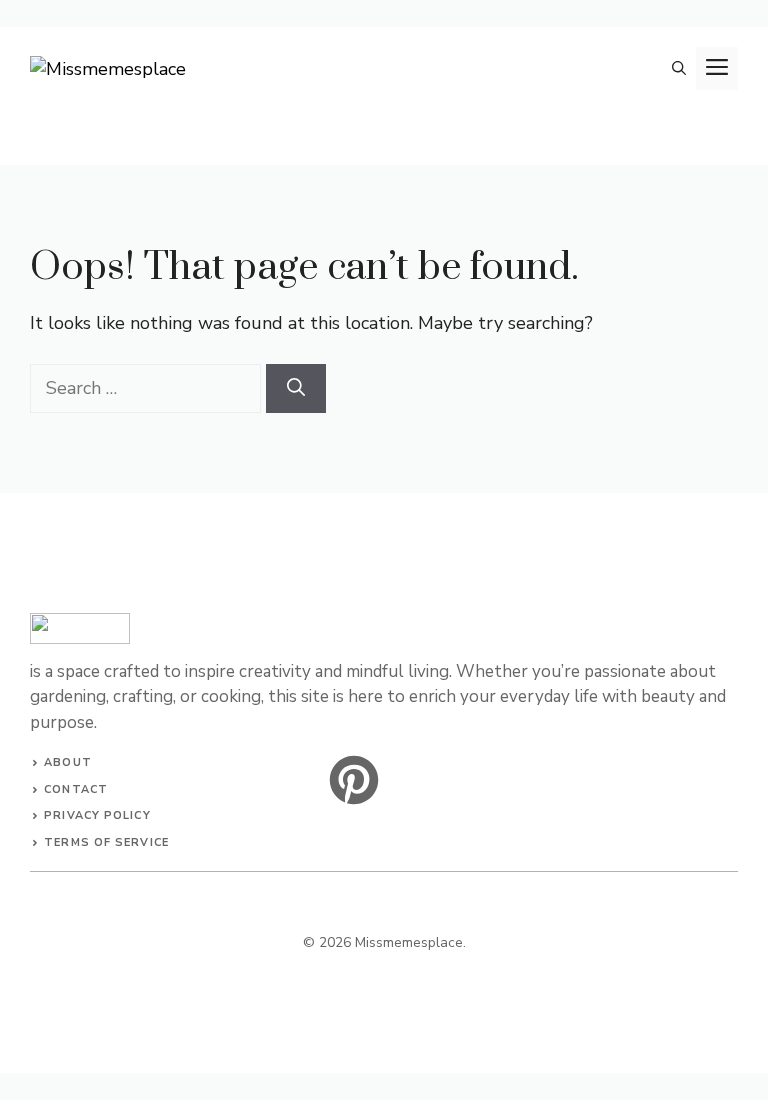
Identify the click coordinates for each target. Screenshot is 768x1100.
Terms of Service (106, 842)
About (68, 762)
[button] (679, 68)
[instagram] (354, 780)
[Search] (296, 388)
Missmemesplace (409, 942)
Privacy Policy (97, 815)
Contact (76, 789)
